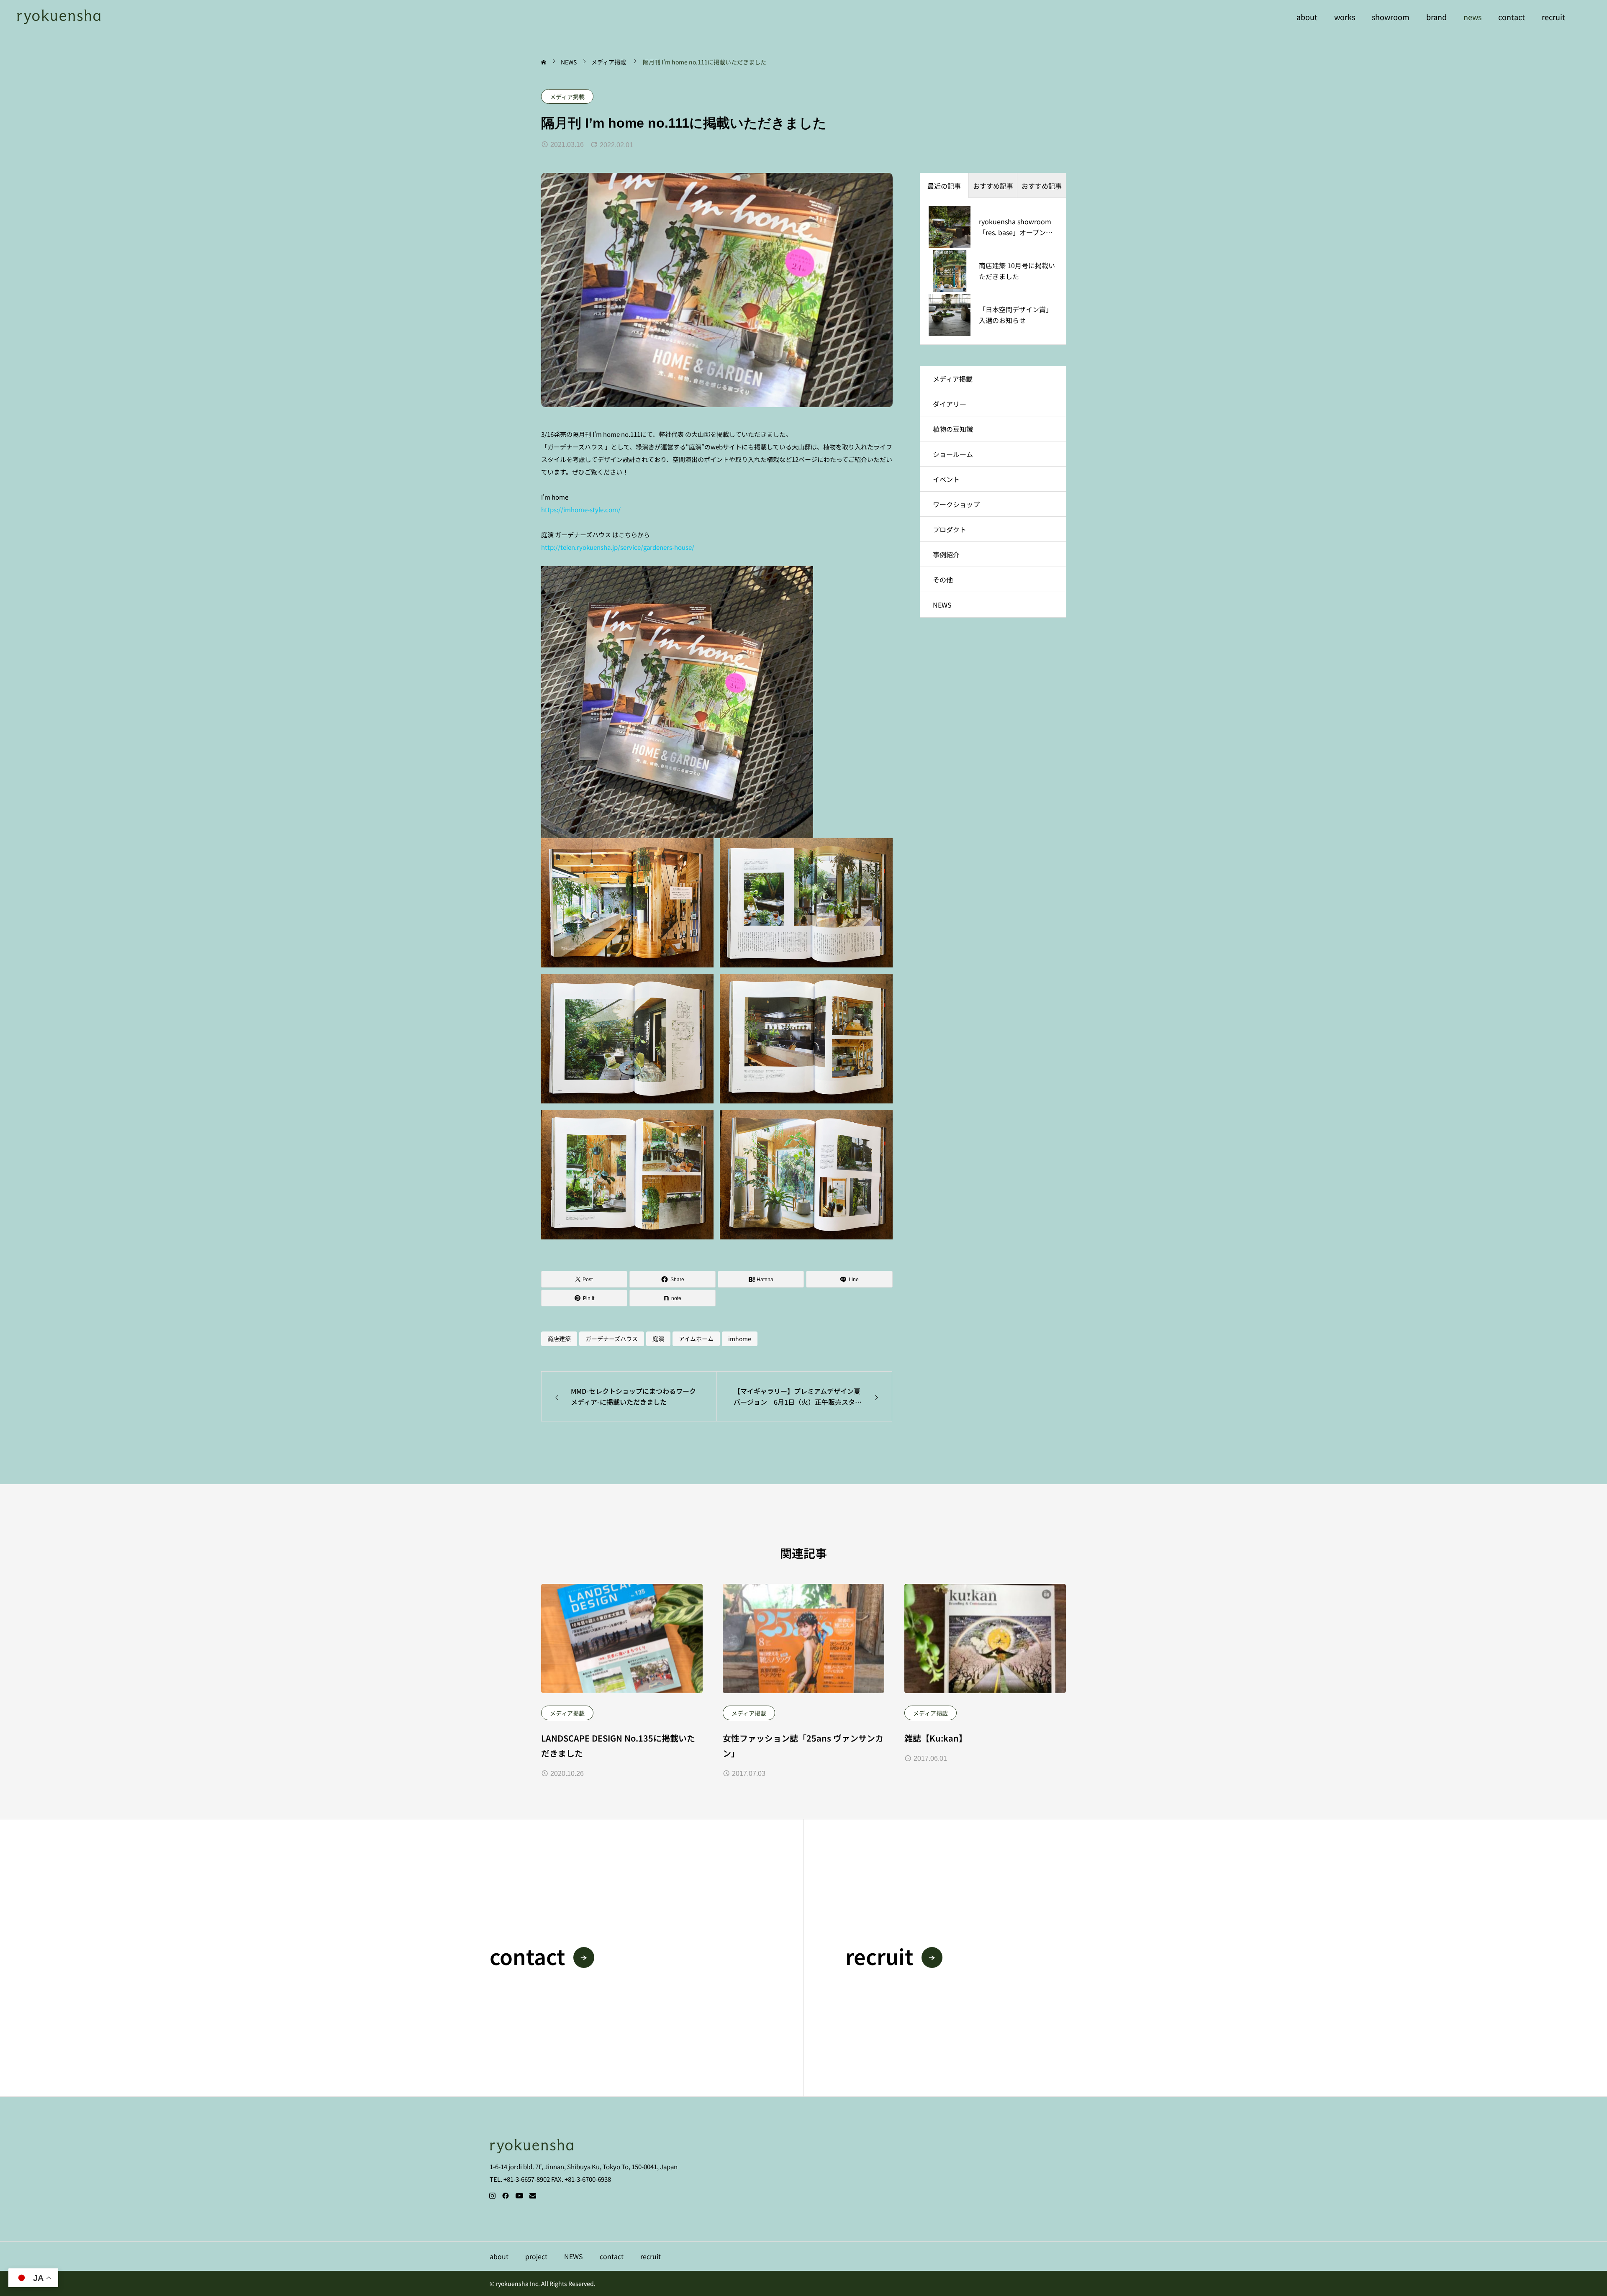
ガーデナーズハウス (612, 1339)
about (1307, 17)
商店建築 (559, 1339)
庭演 (658, 1339)
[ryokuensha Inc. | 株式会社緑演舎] (59, 17)
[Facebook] (506, 2196)
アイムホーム (696, 1339)
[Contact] (533, 2196)
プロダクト (950, 529)
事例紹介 (946, 554)
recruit (1553, 17)
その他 (943, 580)
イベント (946, 479)
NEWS (942, 605)
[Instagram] (492, 2196)
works (1345, 17)
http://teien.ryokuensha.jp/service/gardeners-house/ (618, 547)
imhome (740, 1339)
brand (1436, 17)
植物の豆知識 (953, 429)
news (1472, 17)
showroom (1391, 17)
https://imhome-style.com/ (581, 509)
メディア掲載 (567, 97)
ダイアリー (950, 404)
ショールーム (953, 454)
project (536, 2256)
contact (1512, 17)
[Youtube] (519, 2196)
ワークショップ (956, 504)
